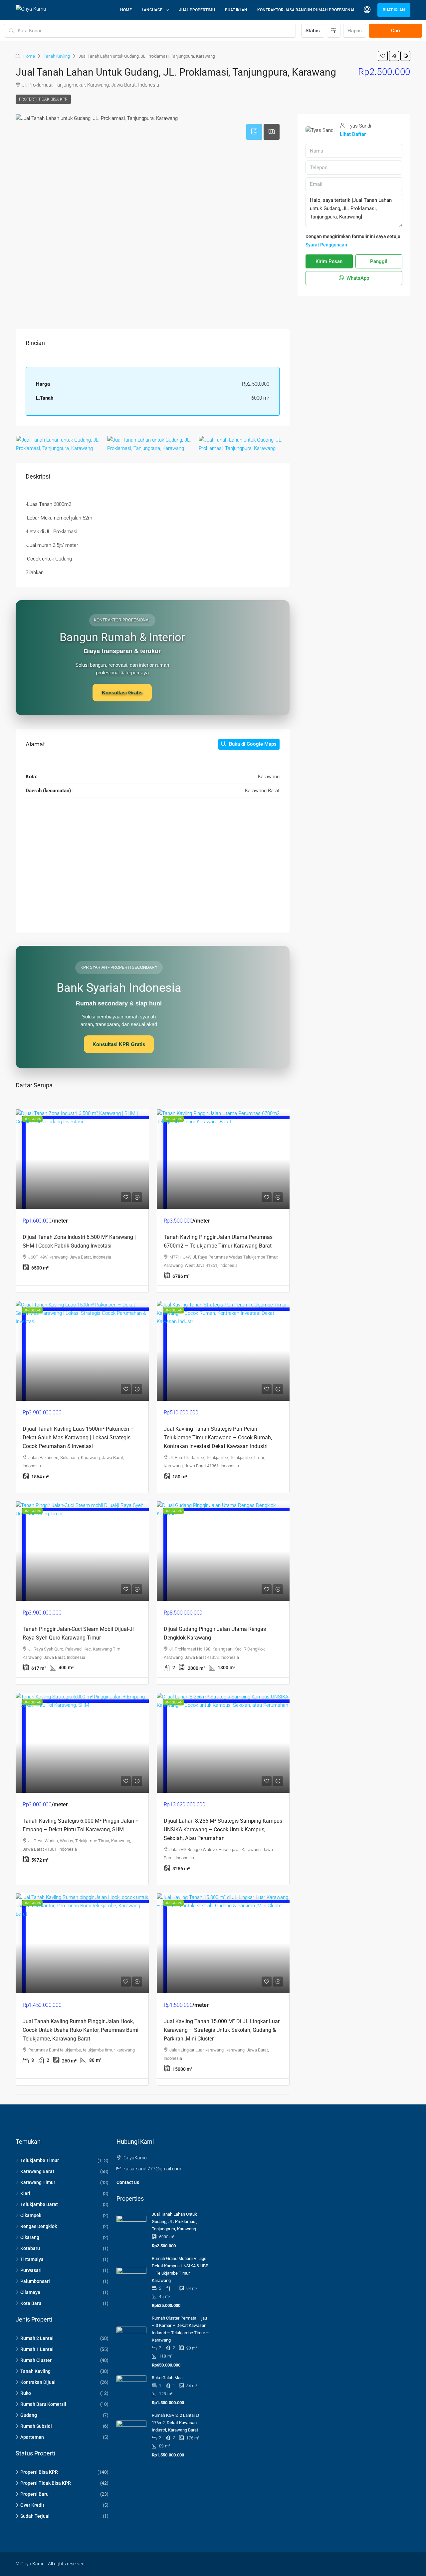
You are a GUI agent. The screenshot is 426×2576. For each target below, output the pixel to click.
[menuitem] (367, 10)
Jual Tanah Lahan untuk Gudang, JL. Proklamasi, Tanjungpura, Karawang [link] (175, 2221)
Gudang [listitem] (29, 2415)
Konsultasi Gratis (122, 693)
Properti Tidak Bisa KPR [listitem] (46, 2483)
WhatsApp (357, 278)
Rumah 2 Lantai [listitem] (37, 2338)
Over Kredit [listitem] (32, 2505)
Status (313, 31)
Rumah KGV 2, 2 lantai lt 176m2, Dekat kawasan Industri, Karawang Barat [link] (176, 2423)
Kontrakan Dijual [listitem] (38, 2382)
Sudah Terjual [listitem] (35, 2516)
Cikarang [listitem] (30, 2237)
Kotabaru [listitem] (30, 2248)
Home (126, 10)
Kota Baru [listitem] (31, 2303)
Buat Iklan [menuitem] (394, 10)
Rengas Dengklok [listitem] (39, 2226)
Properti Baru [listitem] (34, 2494)
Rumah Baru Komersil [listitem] (43, 2404)
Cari (396, 31)
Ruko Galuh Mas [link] (167, 2378)
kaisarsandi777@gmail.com (152, 2169)
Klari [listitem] (25, 2193)
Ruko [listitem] (26, 2393)
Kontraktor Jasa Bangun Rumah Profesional (306, 10)
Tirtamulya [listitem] (32, 2259)
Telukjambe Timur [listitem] (40, 2160)
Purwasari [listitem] (31, 2270)
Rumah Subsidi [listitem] (36, 2426)
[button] (383, 56)
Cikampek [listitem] (31, 2215)
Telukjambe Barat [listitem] (39, 2204)
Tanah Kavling (57, 56)
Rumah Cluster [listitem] (36, 2360)
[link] (82, 1159)
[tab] (254, 132)
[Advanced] (334, 31)
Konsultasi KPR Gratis (119, 1044)
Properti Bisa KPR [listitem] (39, 2472)
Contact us (128, 2182)
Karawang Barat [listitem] (37, 2171)
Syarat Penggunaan (326, 245)
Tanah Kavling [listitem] (35, 2371)
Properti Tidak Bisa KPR (43, 99)
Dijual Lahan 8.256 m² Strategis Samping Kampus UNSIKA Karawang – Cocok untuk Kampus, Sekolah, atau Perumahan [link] (223, 1830)
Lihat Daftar (353, 134)
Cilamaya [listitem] (30, 2292)
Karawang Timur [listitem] (38, 2182)
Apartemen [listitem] (32, 2437)
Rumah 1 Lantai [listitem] (37, 2349)
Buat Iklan (236, 10)
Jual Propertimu (197, 10)
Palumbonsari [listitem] (35, 2281)
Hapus (355, 31)
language (152, 10)
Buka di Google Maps (252, 744)
